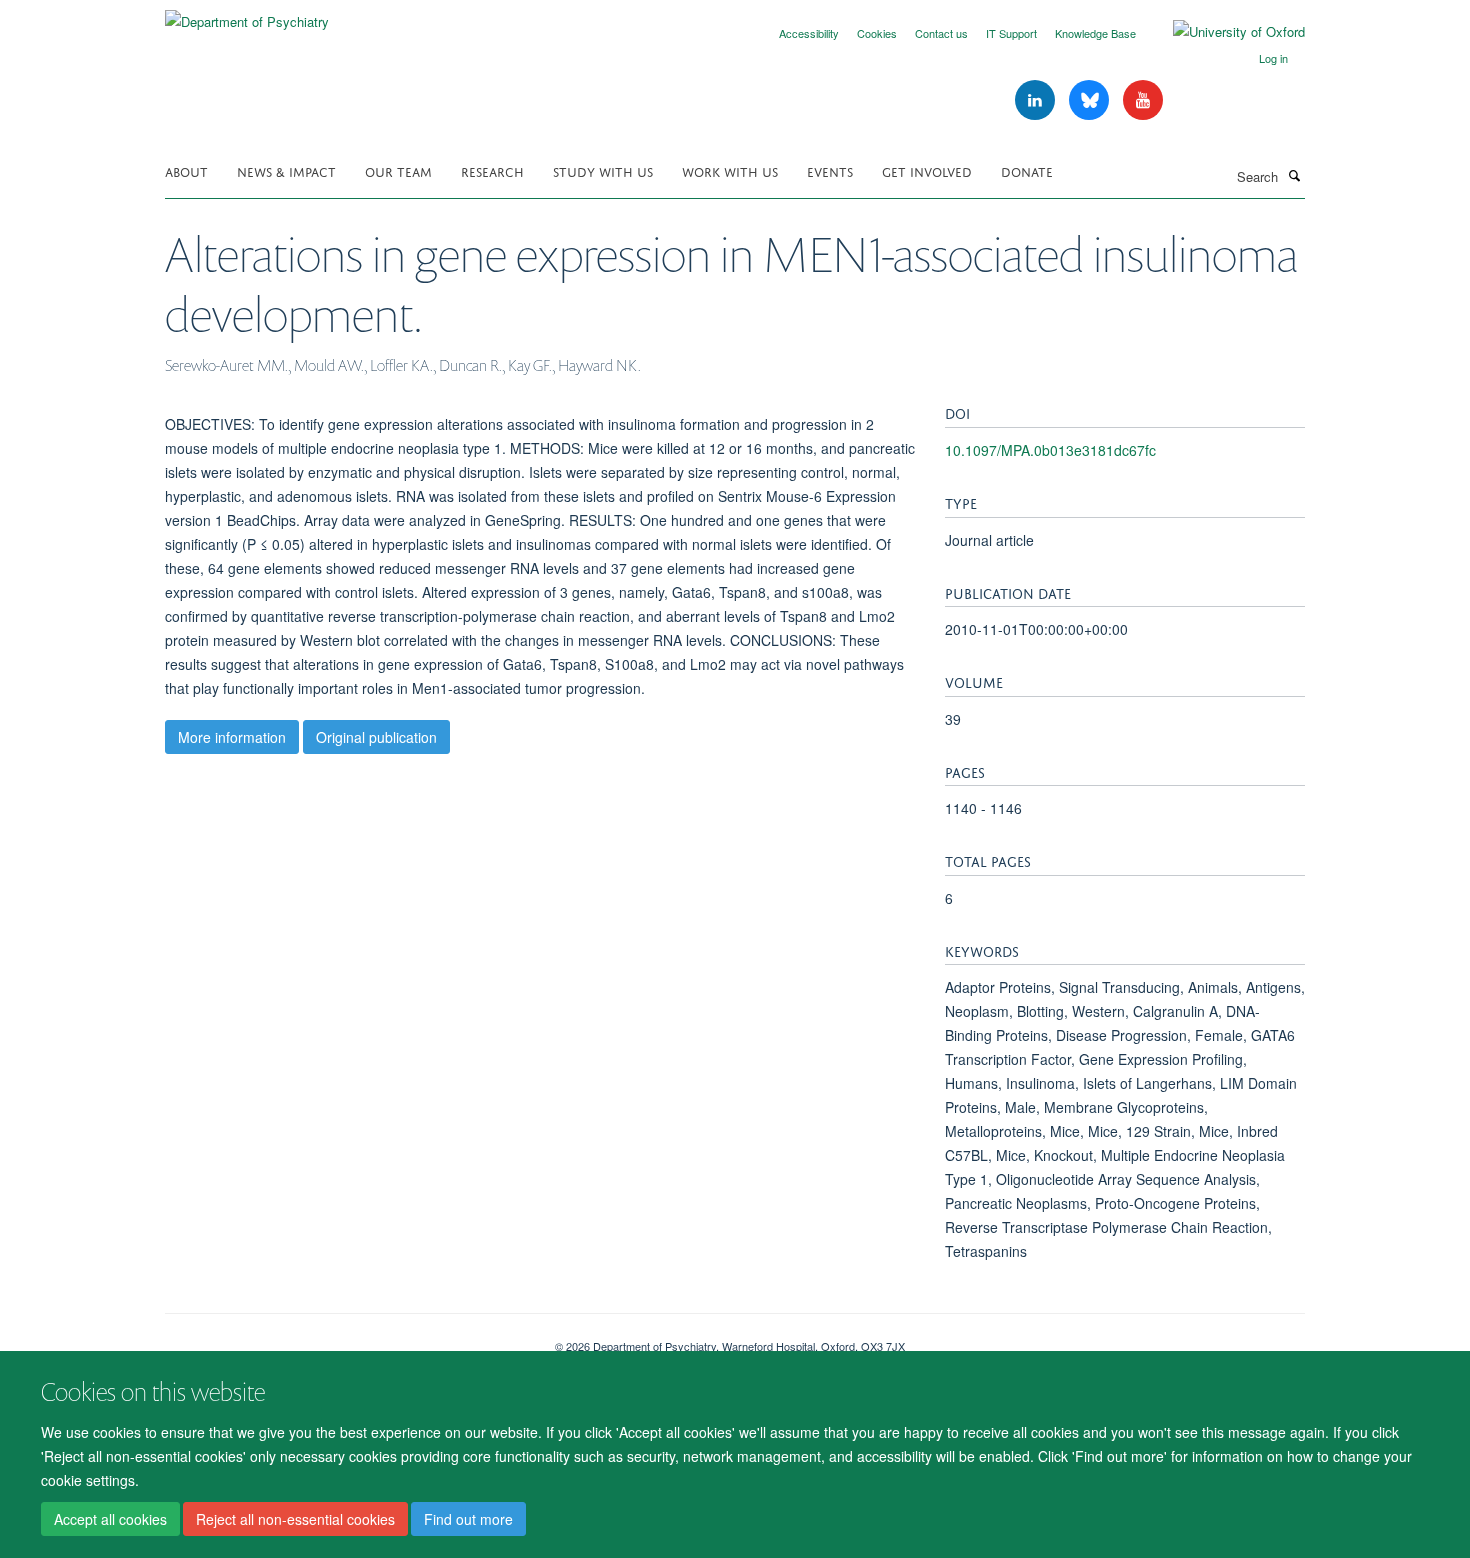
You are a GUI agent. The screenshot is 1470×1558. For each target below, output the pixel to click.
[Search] (1294, 175)
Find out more (468, 1519)
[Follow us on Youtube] (1143, 100)
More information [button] (232, 737)
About (186, 170)
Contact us (941, 33)
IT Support (1011, 33)
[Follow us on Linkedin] (1037, 100)
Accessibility (809, 33)
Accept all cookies (110, 1519)
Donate (1027, 170)
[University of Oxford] (1224, 32)
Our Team (398, 170)
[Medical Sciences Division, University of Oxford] (345, 1339)
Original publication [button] (376, 737)
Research (492, 170)
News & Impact (286, 170)
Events (830, 170)
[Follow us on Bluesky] (1091, 100)
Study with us (603, 170)
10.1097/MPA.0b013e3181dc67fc (1050, 450)
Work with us (730, 170)
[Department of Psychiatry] (247, 14)
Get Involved (927, 170)
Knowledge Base (1095, 33)
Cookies (877, 33)
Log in (1273, 58)
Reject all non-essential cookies (295, 1519)
